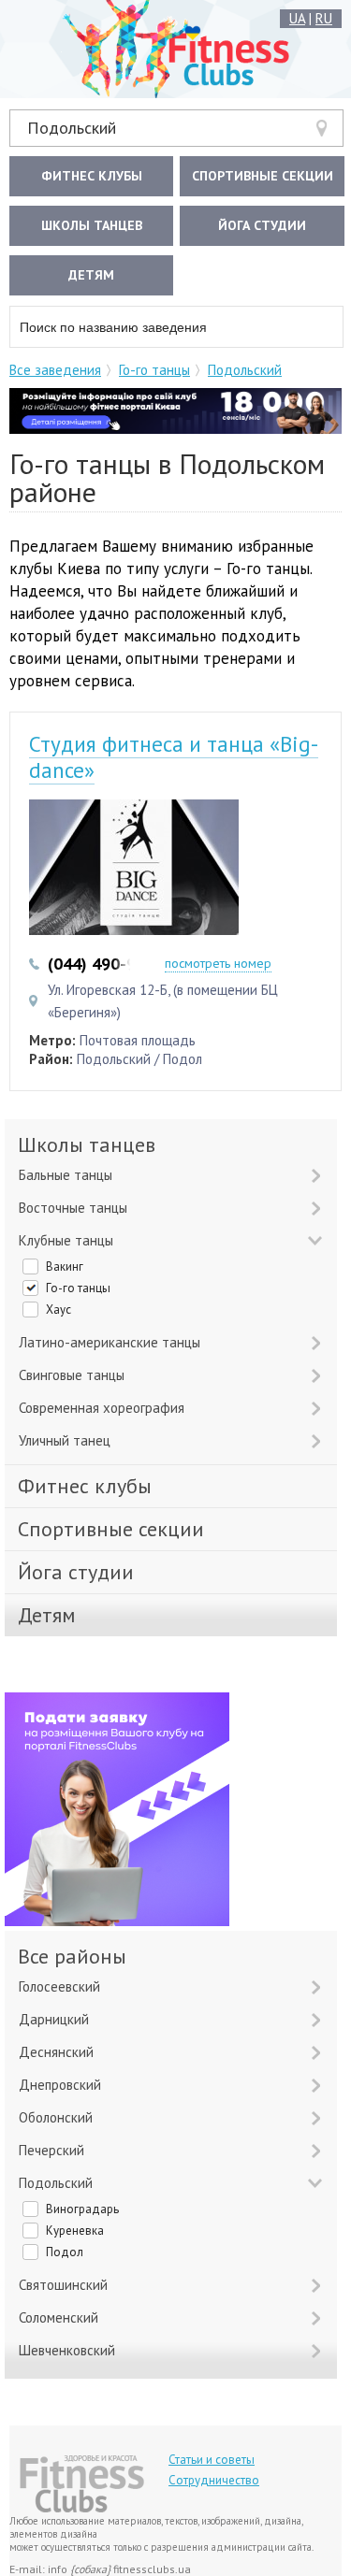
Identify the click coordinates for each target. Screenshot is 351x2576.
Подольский (72, 128)
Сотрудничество (214, 2480)
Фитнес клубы (92, 176)
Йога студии (262, 225)
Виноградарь (82, 2209)
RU (324, 18)
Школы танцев (92, 225)
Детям (91, 275)
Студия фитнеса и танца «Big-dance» (174, 757)
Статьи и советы (212, 2460)
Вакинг (65, 1266)
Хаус (58, 1310)
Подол (65, 2252)
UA (297, 18)
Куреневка (75, 2231)
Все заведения (55, 370)
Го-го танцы (154, 370)
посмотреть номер (218, 963)
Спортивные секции (263, 176)
